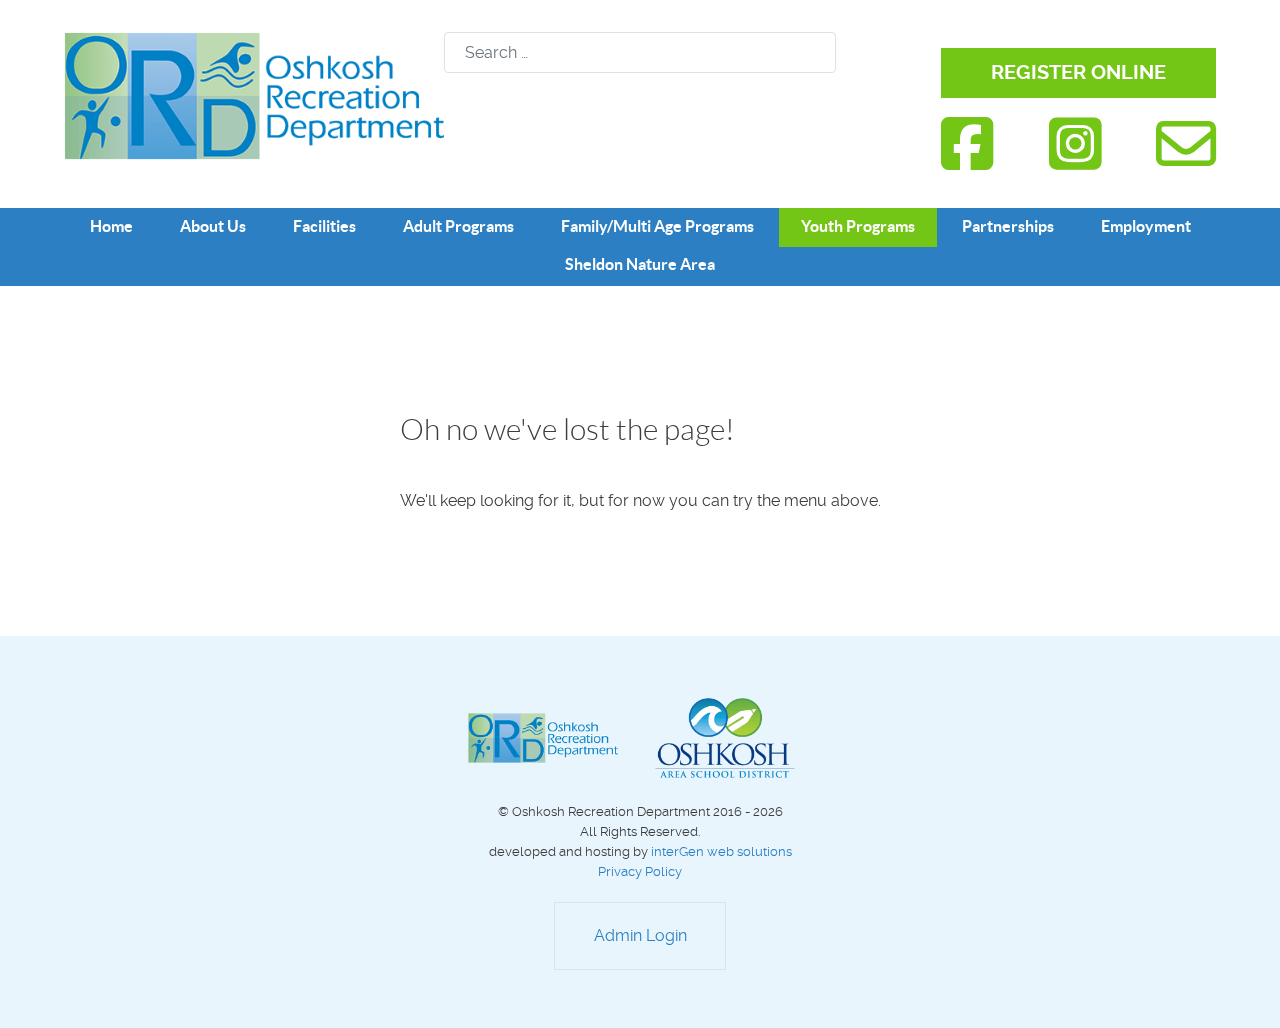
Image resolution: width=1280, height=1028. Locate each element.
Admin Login (640, 935)
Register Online (1078, 72)
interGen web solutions (721, 851)
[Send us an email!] (1186, 145)
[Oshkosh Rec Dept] (254, 94)
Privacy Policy (640, 871)
